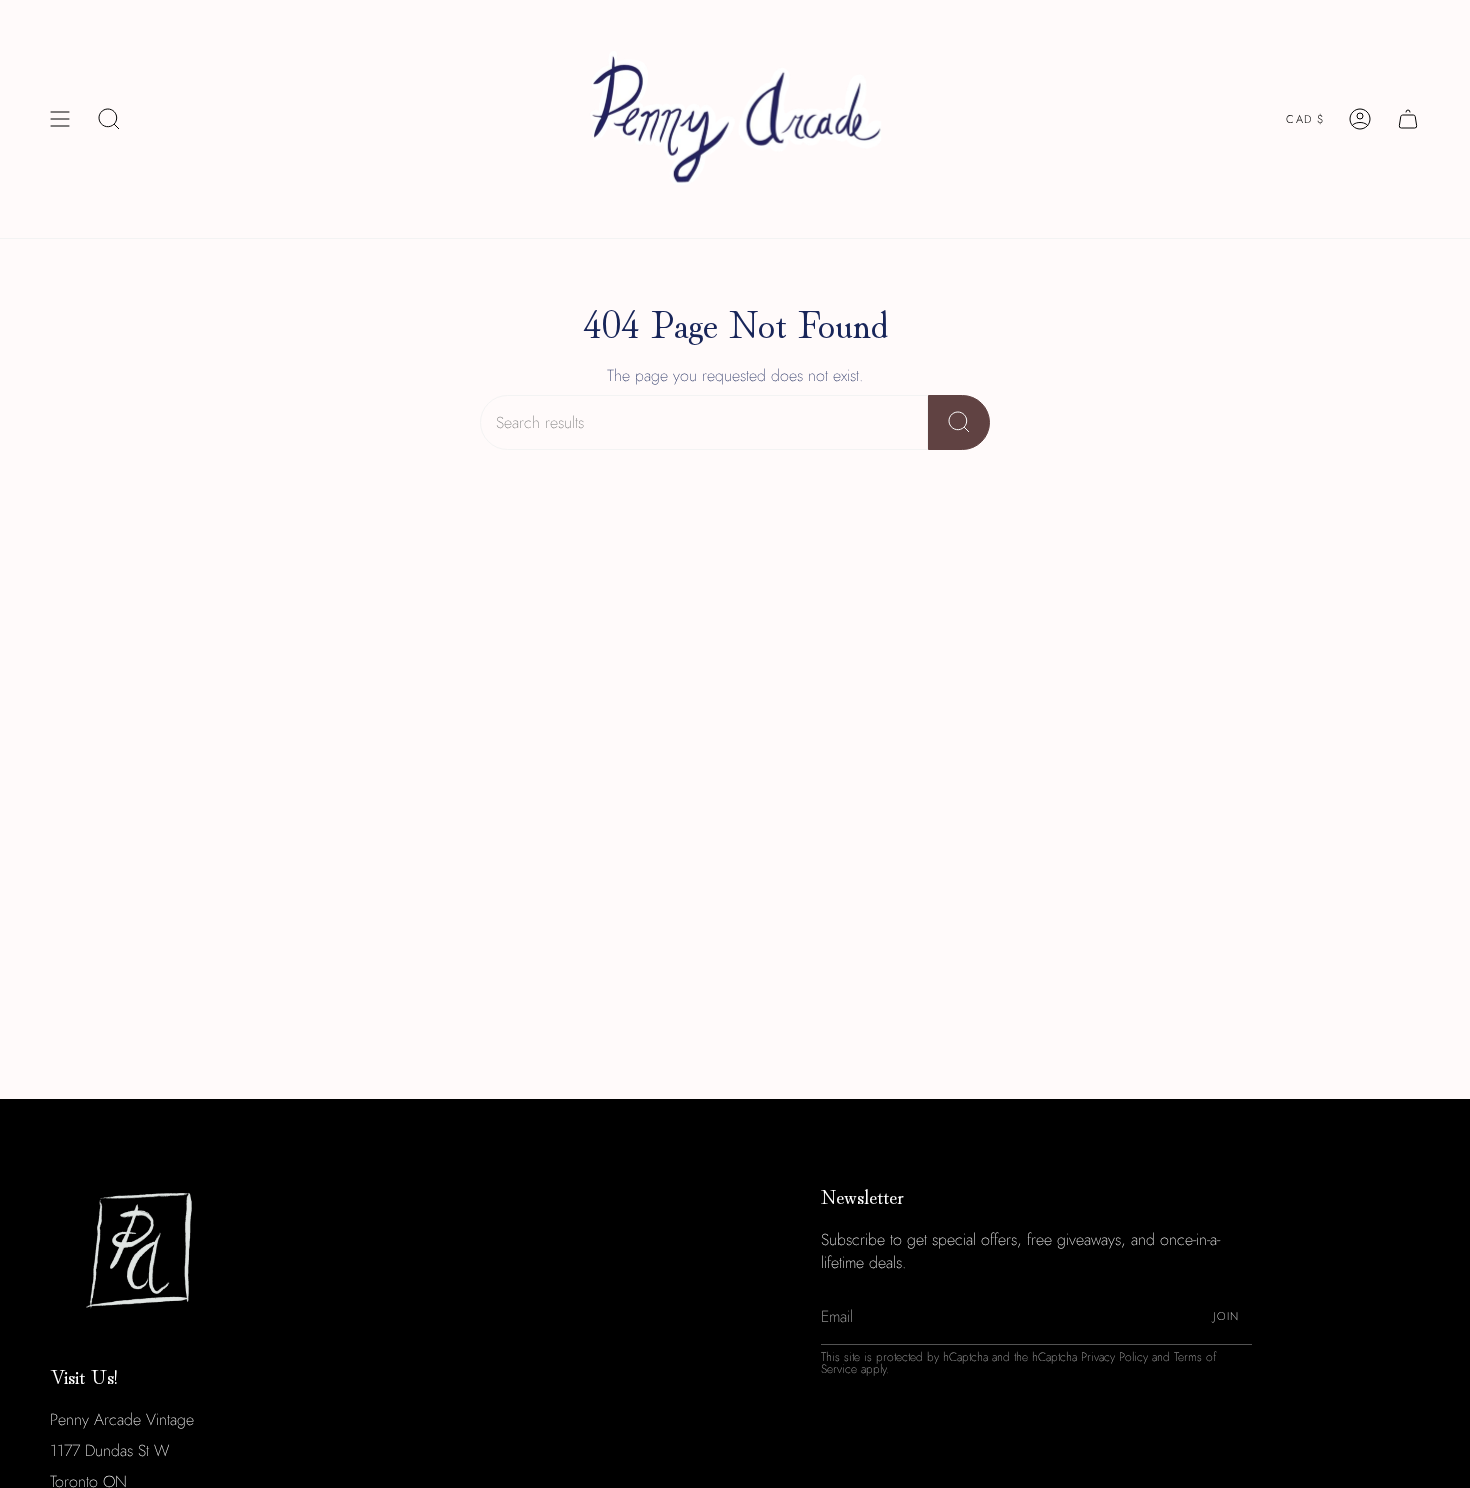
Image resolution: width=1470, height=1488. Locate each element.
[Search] (959, 422)
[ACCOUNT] (1360, 119)
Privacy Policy (1114, 1357)
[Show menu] (60, 119)
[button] (109, 119)
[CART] (1408, 119)
